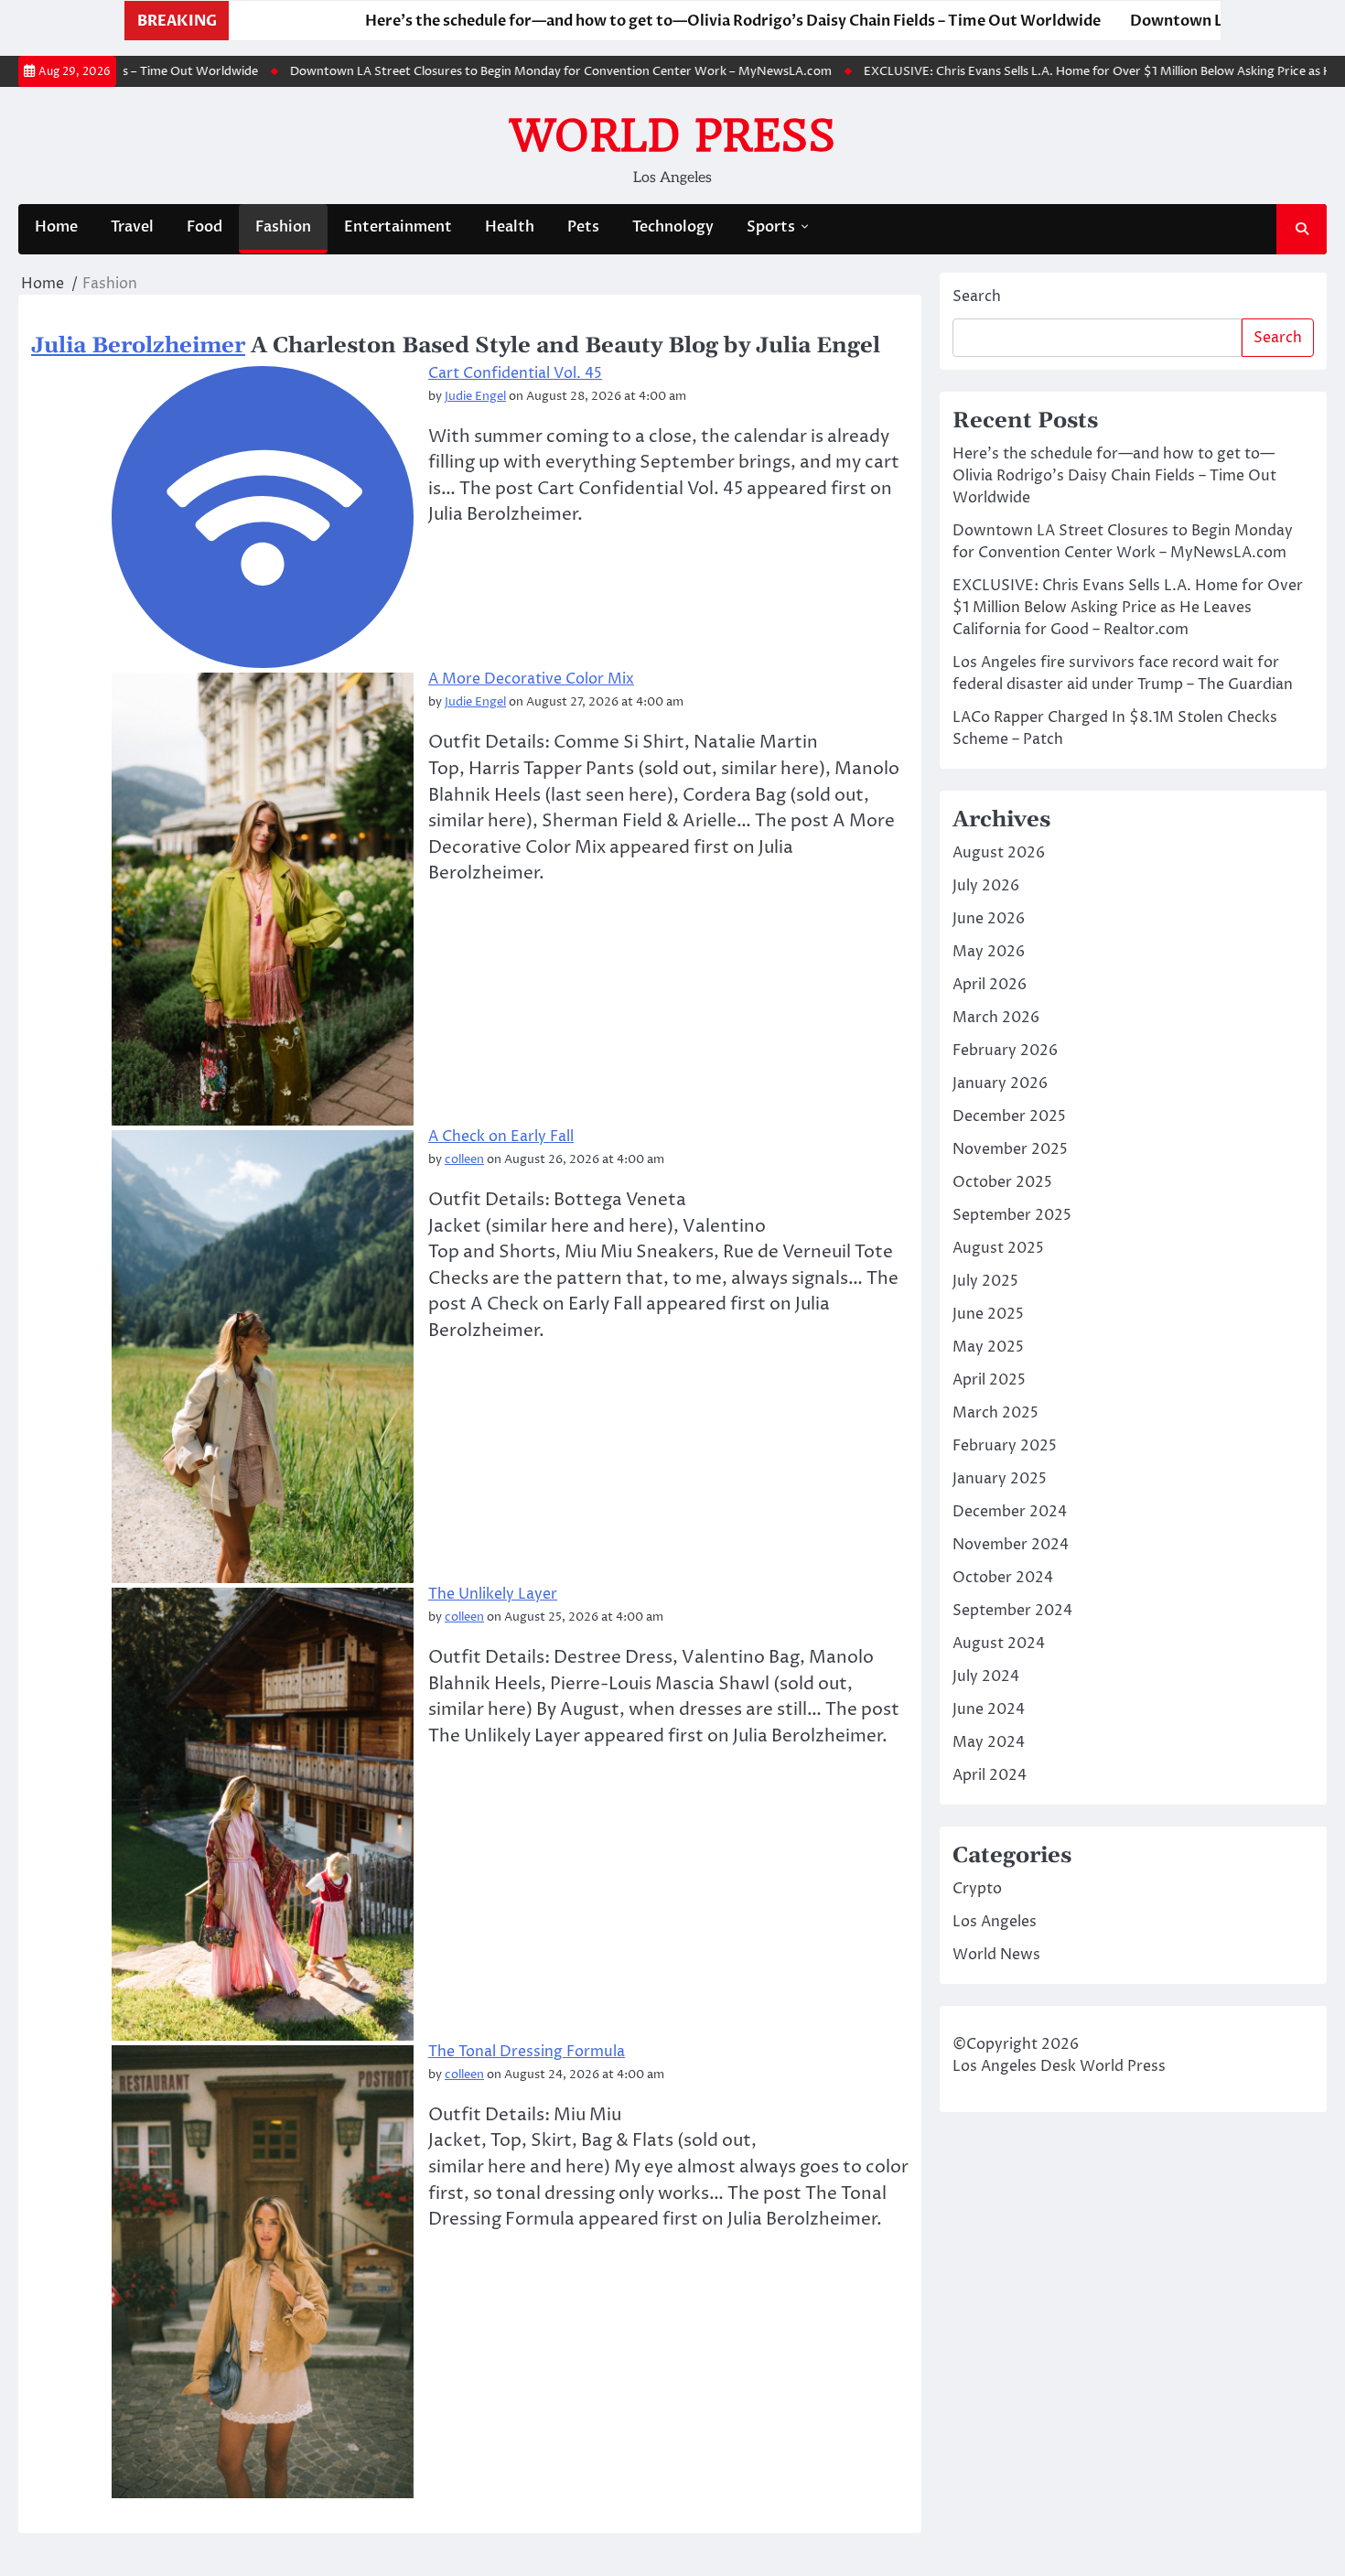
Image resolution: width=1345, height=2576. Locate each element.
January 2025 (1000, 1479)
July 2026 (986, 886)
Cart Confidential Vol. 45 (515, 373)
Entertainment (398, 227)
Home (56, 227)
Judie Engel (475, 397)
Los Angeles (995, 1922)
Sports (771, 227)
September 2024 (1012, 1611)
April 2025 (989, 1380)
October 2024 (1003, 1578)
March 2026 (996, 1018)
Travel (132, 227)
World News (996, 1955)
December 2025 (1009, 1116)
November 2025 (1010, 1149)
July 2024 (986, 1676)
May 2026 (989, 952)
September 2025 (1012, 1215)
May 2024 (989, 1742)
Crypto (977, 1889)
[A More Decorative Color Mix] (263, 899)
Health (510, 227)
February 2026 (1005, 1051)
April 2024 (990, 1775)
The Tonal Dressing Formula (527, 2052)
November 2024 (1011, 1545)
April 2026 (990, 985)
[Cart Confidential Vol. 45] (263, 517)
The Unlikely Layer (493, 1594)
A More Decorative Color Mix (531, 679)
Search (977, 296)
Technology (673, 227)
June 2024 (989, 1709)
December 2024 (1010, 1512)
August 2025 (998, 1248)
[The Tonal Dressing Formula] (263, 2272)
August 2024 (999, 1644)
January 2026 (1000, 1083)
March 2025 (995, 1413)
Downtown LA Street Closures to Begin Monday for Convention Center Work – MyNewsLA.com (503, 71)
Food (204, 227)
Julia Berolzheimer (138, 346)
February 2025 (1005, 1446)
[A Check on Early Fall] (263, 1357)
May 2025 (988, 1347)
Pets (583, 227)
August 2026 (999, 853)
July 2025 (985, 1281)
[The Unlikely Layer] (263, 1814)
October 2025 (1002, 1182)
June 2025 (988, 1314)
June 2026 (989, 919)
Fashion (283, 227)
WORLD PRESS (672, 135)
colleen (464, 1160)
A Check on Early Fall (501, 1137)
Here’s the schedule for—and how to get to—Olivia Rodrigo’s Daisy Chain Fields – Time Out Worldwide (634, 21)
